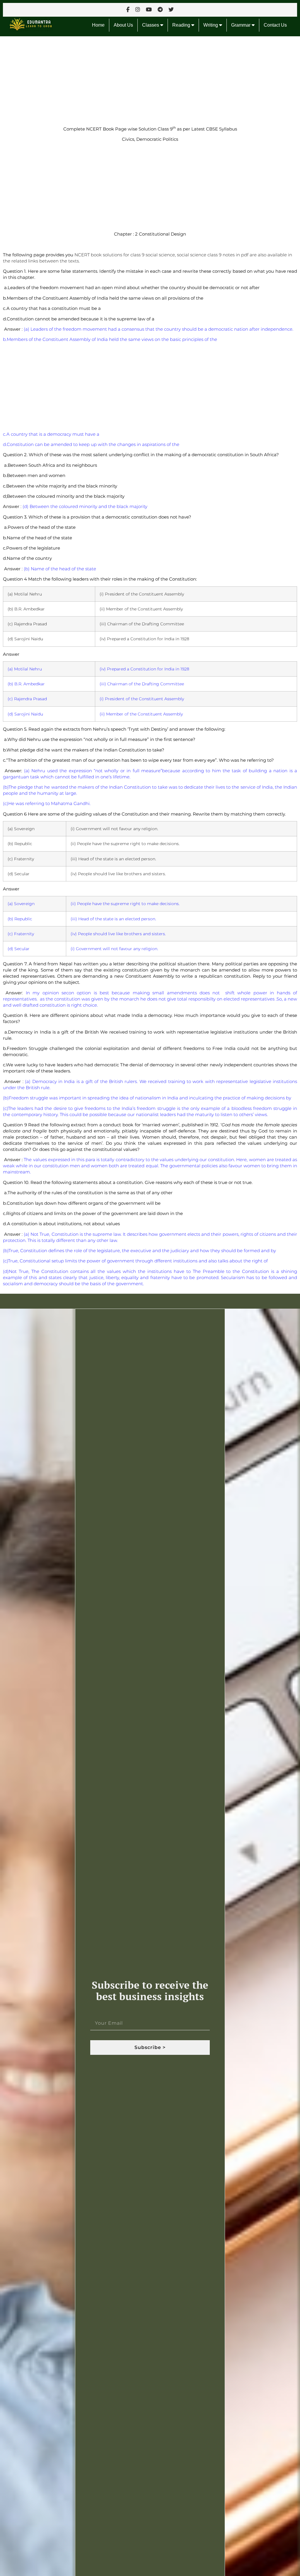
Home (98, 25)
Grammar (241, 25)
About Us (123, 25)
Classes (151, 25)
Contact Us (275, 25)
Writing (211, 25)
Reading (182, 25)
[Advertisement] (150, 80)
